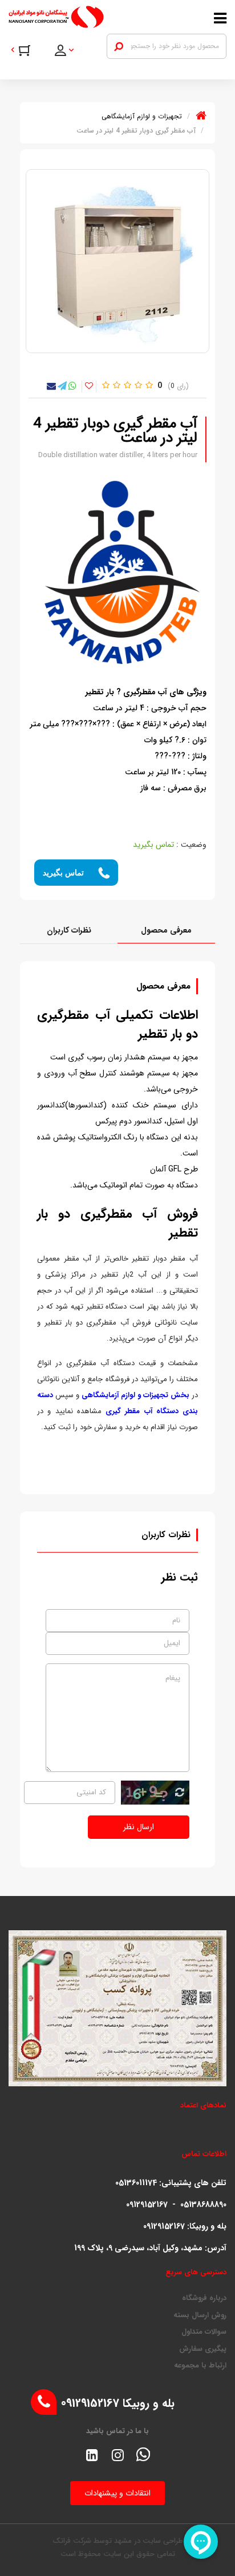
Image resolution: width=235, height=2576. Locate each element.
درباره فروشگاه (204, 2298)
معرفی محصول (166, 930)
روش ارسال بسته (200, 2315)
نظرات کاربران (69, 930)
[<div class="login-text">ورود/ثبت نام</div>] (72, 52)
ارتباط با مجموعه (200, 2366)
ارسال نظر (139, 1827)
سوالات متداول (204, 2332)
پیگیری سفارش (203, 2349)
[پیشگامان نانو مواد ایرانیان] (88, 17)
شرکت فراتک (72, 2541)
